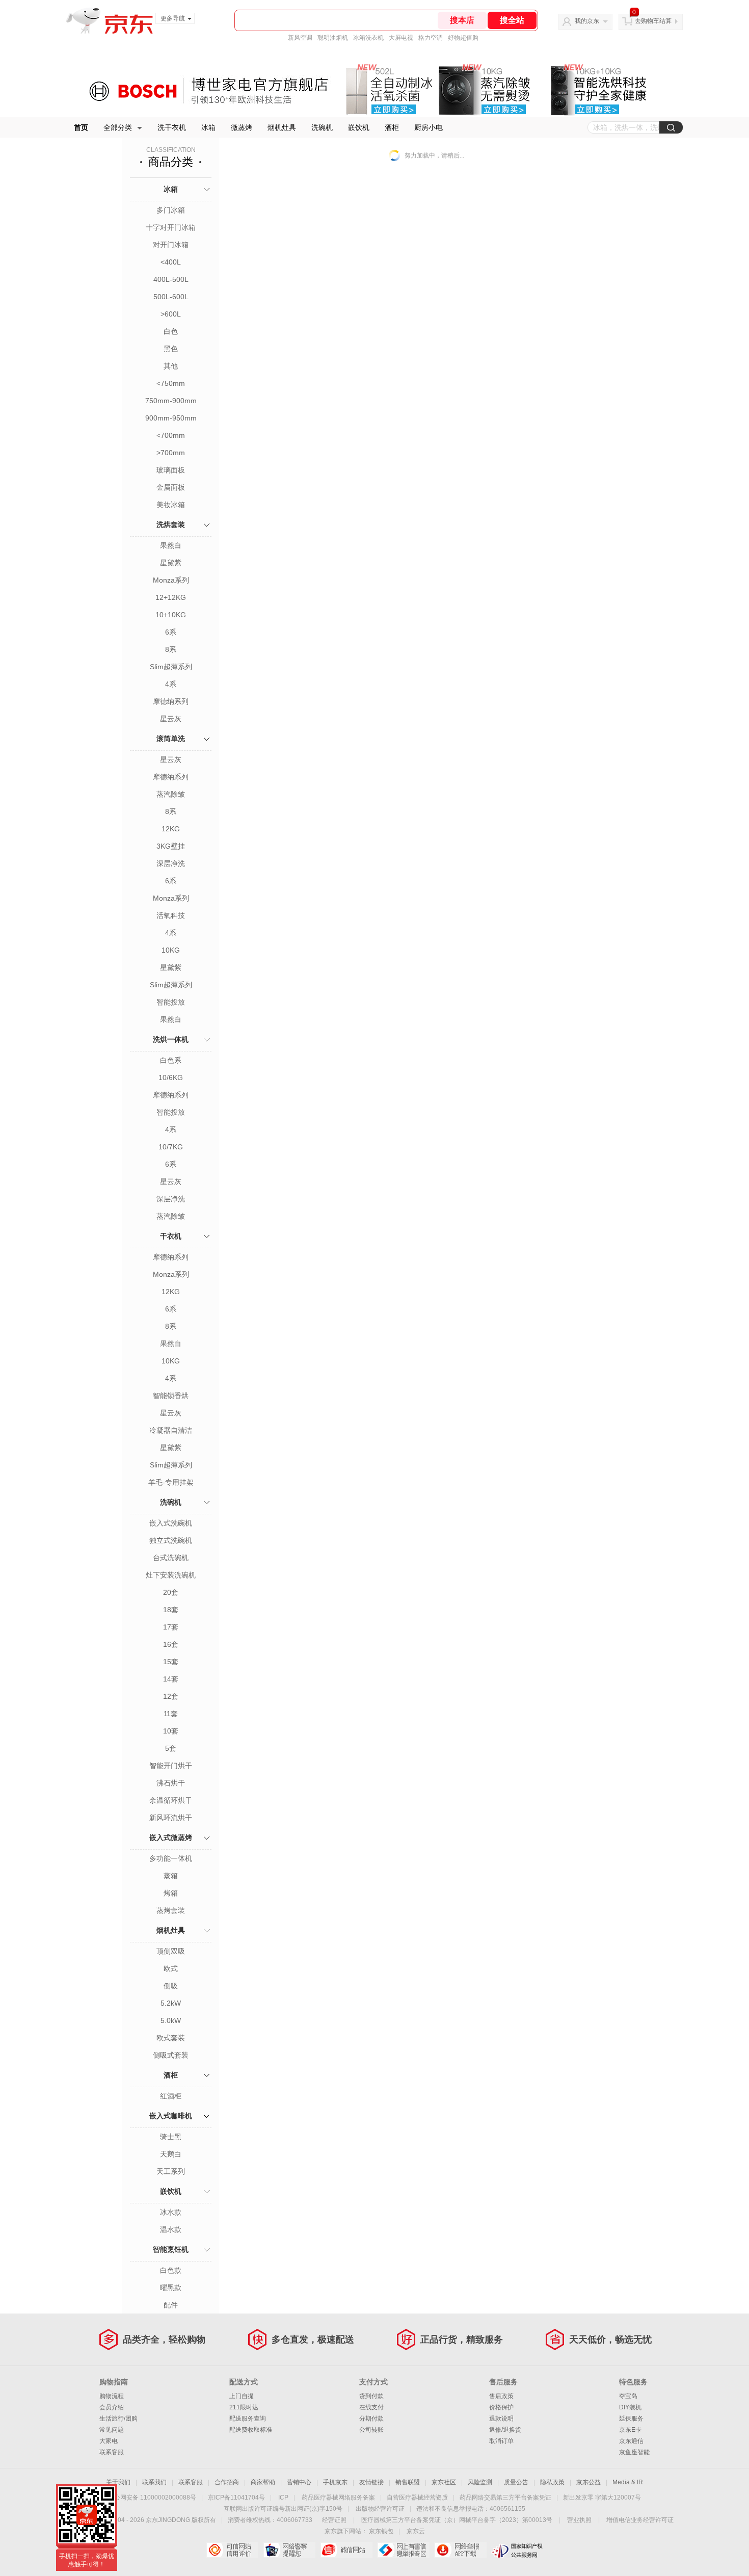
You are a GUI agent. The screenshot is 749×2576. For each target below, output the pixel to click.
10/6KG (171, 1077)
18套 (171, 1610)
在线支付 (371, 2407)
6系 (171, 632)
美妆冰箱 (171, 505)
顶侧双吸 (171, 1951)
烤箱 (171, 1893)
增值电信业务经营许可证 (640, 2520)
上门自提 (242, 2396)
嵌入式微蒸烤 (171, 1837)
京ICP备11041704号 (236, 2498)
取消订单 (501, 2441)
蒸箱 (171, 1876)
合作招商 (227, 2482)
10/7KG (171, 1147)
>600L (171, 314)
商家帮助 (263, 2482)
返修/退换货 (505, 2430)
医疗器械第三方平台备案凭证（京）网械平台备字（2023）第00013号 (457, 2520)
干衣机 (171, 1236)
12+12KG (171, 597)
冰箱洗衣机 (368, 38)
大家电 (109, 2441)
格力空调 (431, 38)
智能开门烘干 (171, 1766)
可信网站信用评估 (232, 2550)
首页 (81, 127)
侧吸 (171, 1986)
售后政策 (501, 2396)
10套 (171, 1731)
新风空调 (300, 38)
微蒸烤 (242, 127)
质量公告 (516, 2482)
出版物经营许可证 (380, 2509)
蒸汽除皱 (171, 794)
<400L (171, 262)
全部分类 (118, 127)
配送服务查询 (248, 2419)
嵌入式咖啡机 (171, 2116)
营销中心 (299, 2482)
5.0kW (171, 2020)
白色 (171, 331)
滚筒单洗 (171, 739)
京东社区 (444, 2482)
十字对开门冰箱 (171, 227)
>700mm (171, 453)
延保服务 (631, 2419)
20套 (171, 1592)
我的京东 (587, 21)
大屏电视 (401, 38)
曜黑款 (171, 2288)
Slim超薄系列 (171, 667)
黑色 (171, 349)
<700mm (171, 435)
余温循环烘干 (171, 1800)
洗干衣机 (172, 127)
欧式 (171, 1968)
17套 (171, 1627)
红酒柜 (171, 2096)
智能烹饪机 (171, 2249)
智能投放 (171, 1002)
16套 (171, 1644)
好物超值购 (463, 38)
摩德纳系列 (171, 701)
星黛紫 (171, 563)
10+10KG (171, 615)
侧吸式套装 (171, 2055)
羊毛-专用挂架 (171, 1482)
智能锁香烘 (171, 1396)
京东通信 (631, 2441)
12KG (171, 829)
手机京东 (335, 2482)
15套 (171, 1662)
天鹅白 (171, 2154)
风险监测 (480, 2482)
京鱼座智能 (634, 2452)
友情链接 (371, 2482)
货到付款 (371, 2396)
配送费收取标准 (251, 2430)
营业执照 (579, 2520)
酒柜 (392, 127)
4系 (171, 684)
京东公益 (588, 2482)
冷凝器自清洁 (171, 1430)
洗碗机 (322, 127)
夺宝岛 (628, 2396)
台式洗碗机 (171, 1558)
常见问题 (112, 2430)
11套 (171, 1714)
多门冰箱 (171, 210)
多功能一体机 (171, 1858)
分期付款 (371, 2419)
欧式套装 (171, 2038)
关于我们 (118, 2482)
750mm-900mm (171, 401)
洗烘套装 (171, 524)
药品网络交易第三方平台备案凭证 (505, 2498)
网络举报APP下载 (460, 2550)
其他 (171, 366)
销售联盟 (408, 2482)
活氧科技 (171, 915)
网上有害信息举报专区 (403, 2550)
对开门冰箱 (171, 245)
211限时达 (244, 2407)
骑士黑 (171, 2137)
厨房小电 (429, 127)
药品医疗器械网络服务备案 (338, 2498)
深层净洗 (171, 863)
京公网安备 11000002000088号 (152, 2498)
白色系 (171, 1060)
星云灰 (171, 719)
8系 (171, 649)
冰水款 (171, 2212)
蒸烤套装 (171, 1910)
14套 (171, 1679)
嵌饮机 (359, 127)
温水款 (171, 2229)
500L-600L (171, 297)
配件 (171, 2305)
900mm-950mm (171, 418)
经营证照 (334, 2520)
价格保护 (501, 2407)
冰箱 (208, 127)
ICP (283, 2498)
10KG (171, 950)
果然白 (171, 545)
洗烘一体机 (171, 1039)
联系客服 (112, 2452)
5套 (171, 1748)
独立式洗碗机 (171, 1540)
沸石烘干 (171, 1783)
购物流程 (112, 2396)
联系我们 (154, 2482)
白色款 (171, 2270)
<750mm (171, 383)
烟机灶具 (282, 127)
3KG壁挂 (171, 846)
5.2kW (171, 2003)
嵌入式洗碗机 (171, 1523)
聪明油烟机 (333, 38)
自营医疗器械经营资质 (417, 2498)
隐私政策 (552, 2482)
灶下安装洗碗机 (171, 1575)
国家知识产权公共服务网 (517, 2550)
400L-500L (171, 279)
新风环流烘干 (171, 1818)
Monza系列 (171, 580)
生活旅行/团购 (118, 2419)
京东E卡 (630, 2430)
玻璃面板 (171, 470)
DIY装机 (630, 2407)
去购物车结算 (653, 21)
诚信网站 (346, 2550)
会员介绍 (112, 2407)
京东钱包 (381, 2531)
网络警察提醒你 (289, 2550)
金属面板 (171, 487)
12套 (171, 1696)
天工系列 (171, 2171)
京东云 (416, 2531)
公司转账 (371, 2430)
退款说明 (501, 2419)
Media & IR (628, 2482)
